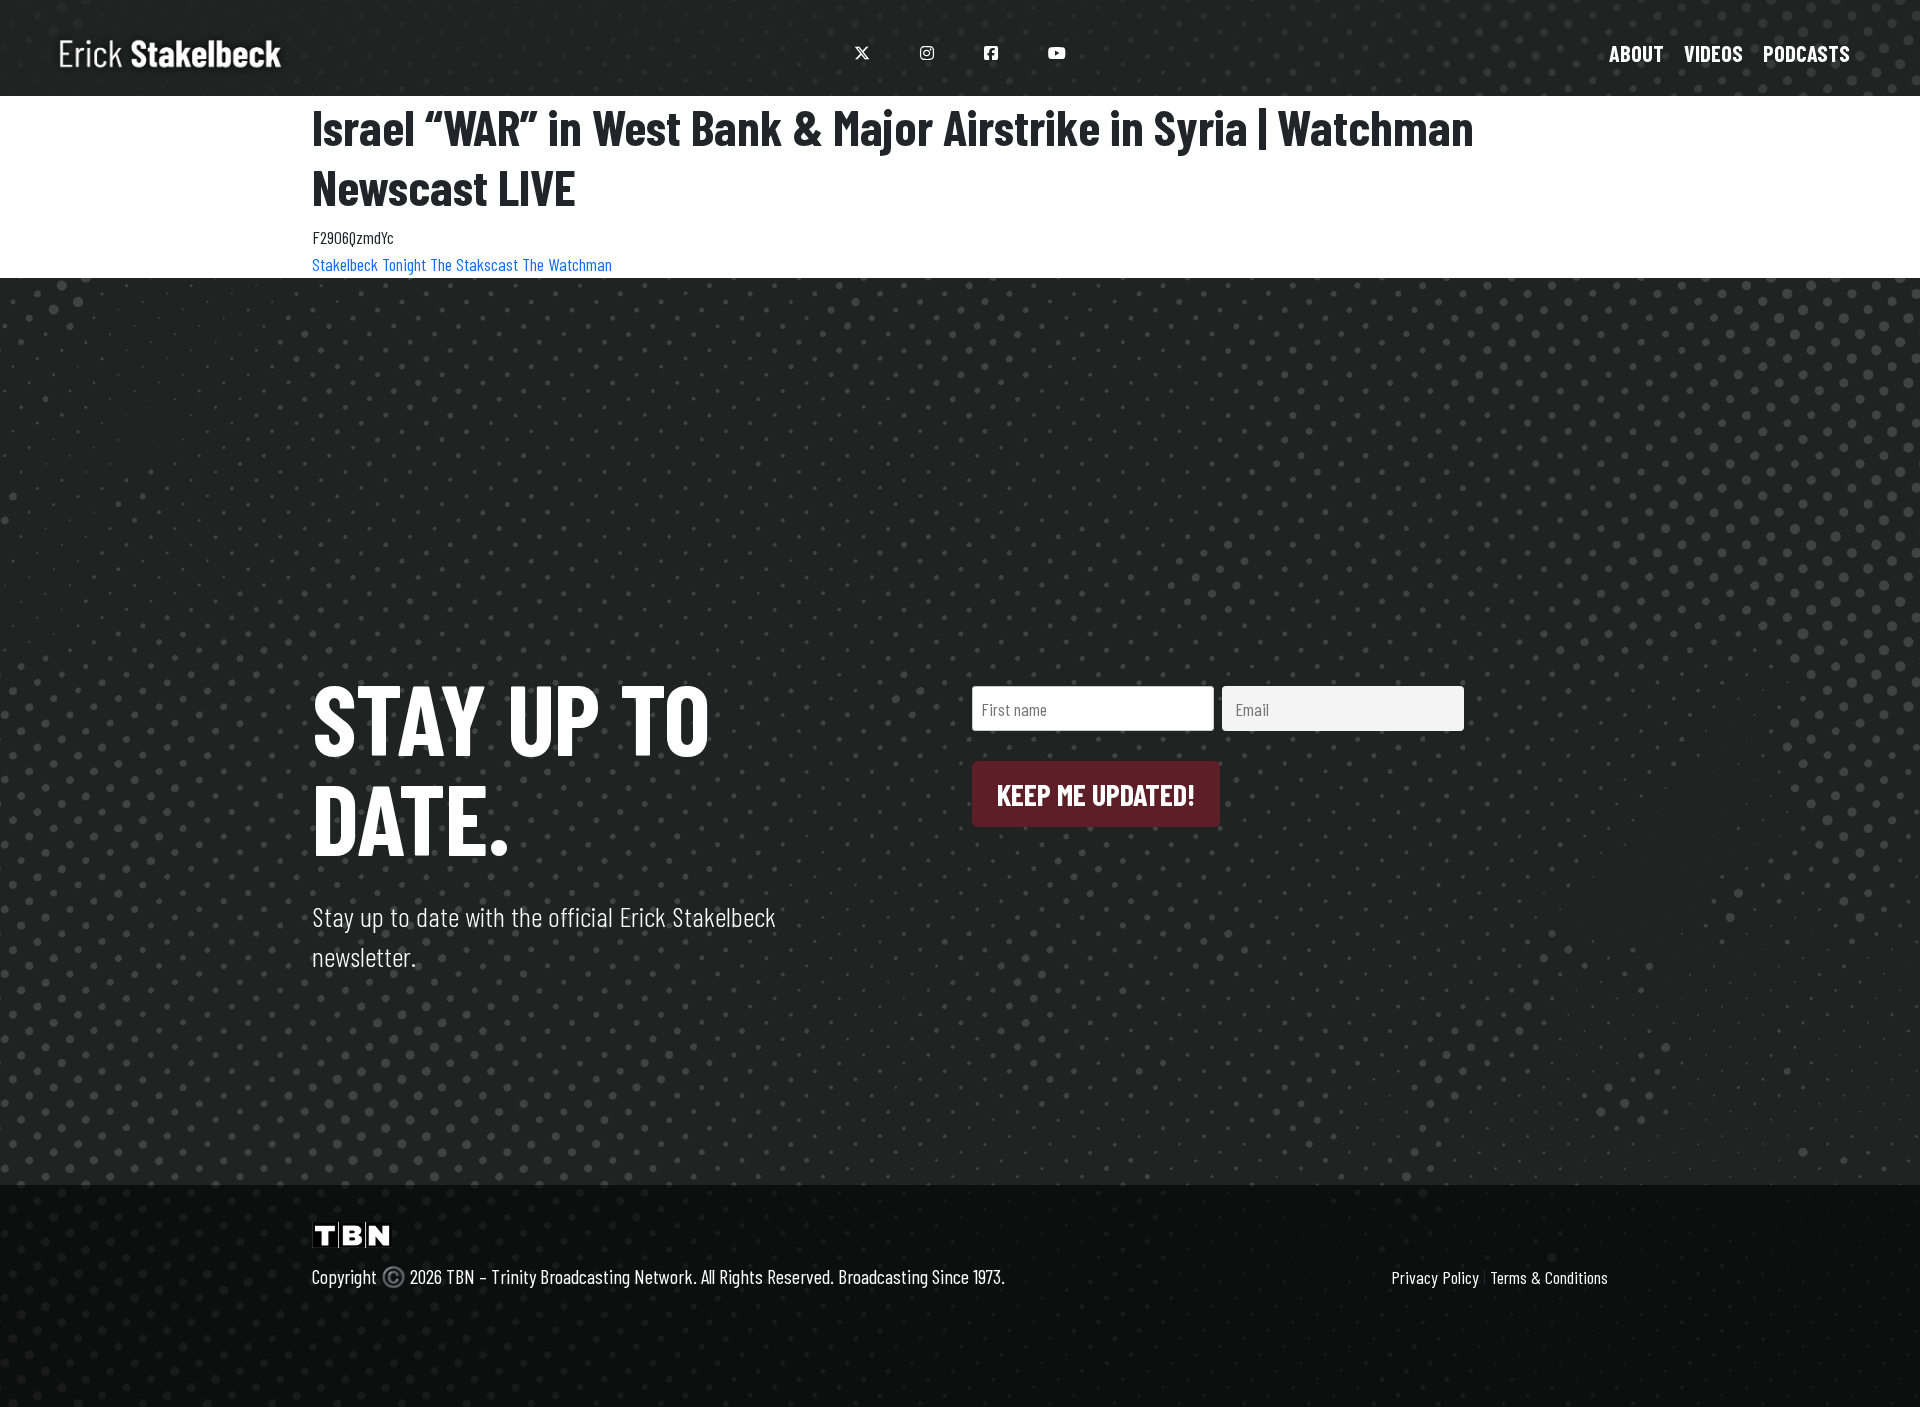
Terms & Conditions (1549, 1277)
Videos (1713, 53)
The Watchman (567, 264)
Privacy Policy (1435, 1277)
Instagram (927, 53)
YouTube (1057, 53)
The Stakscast (476, 264)
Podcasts (1806, 53)
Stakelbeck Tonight (371, 264)
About (1636, 53)
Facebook (991, 53)
